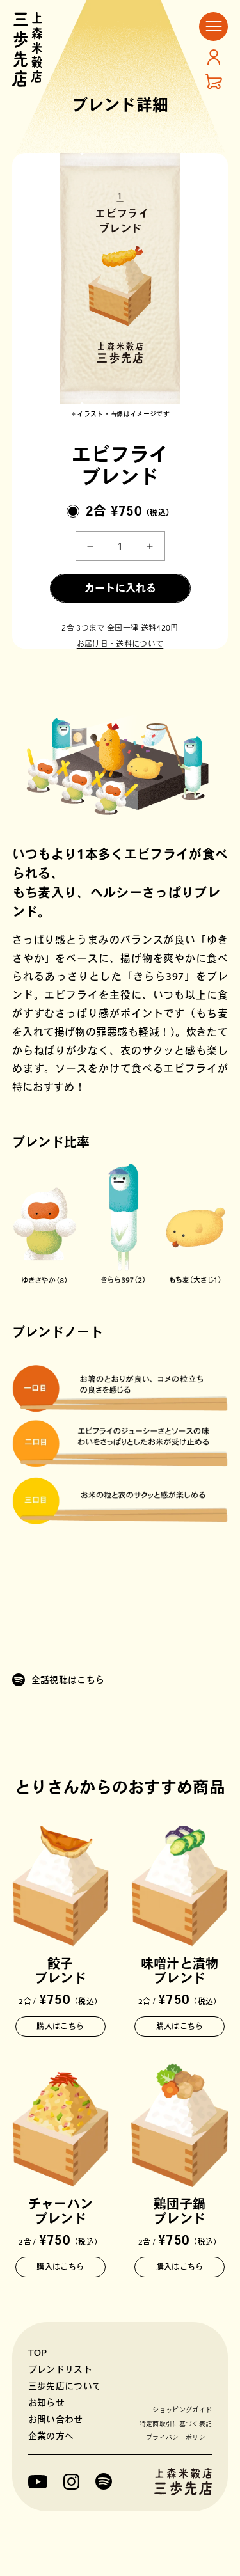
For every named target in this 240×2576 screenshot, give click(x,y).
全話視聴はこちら (68, 1680)
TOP (38, 2353)
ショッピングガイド (182, 2410)
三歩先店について (65, 2386)
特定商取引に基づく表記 (176, 2424)
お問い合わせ (56, 2419)
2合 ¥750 (130, 510)
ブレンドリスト (60, 2369)
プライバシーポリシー (179, 2437)
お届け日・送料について (120, 644)
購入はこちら (60, 2026)
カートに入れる (120, 588)
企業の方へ (51, 2436)
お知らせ (46, 2403)
